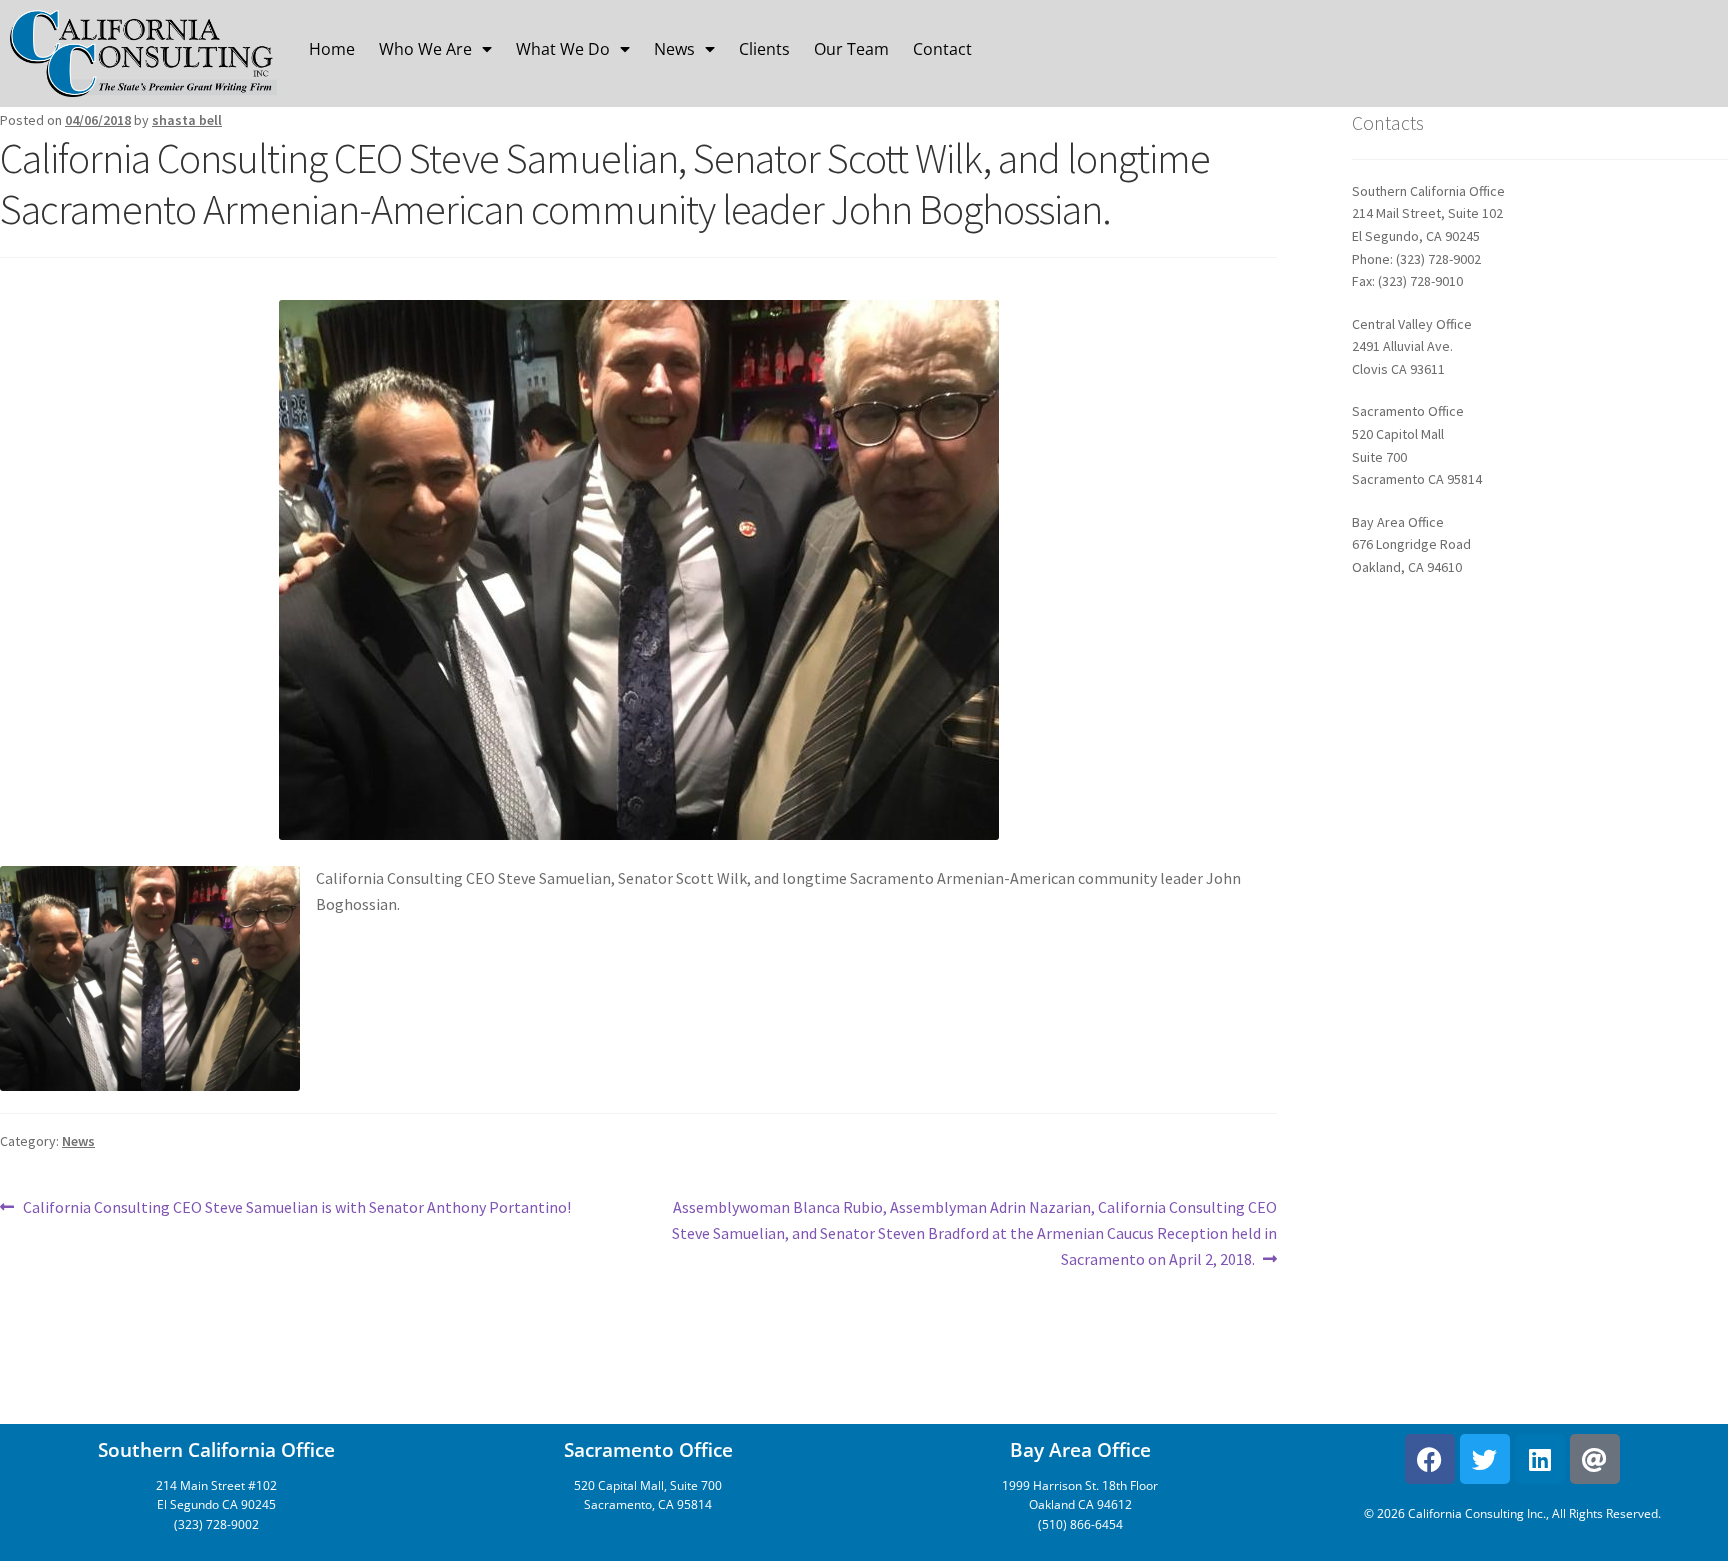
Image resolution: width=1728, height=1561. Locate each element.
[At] (1595, 1459)
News (674, 49)
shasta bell (187, 120)
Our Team (851, 49)
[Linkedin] (1540, 1459)
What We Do (563, 49)
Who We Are (425, 49)
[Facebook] (1430, 1459)
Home (332, 49)
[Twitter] (1485, 1459)
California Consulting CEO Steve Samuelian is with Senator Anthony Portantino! (296, 1206)
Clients (764, 49)
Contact (942, 49)
